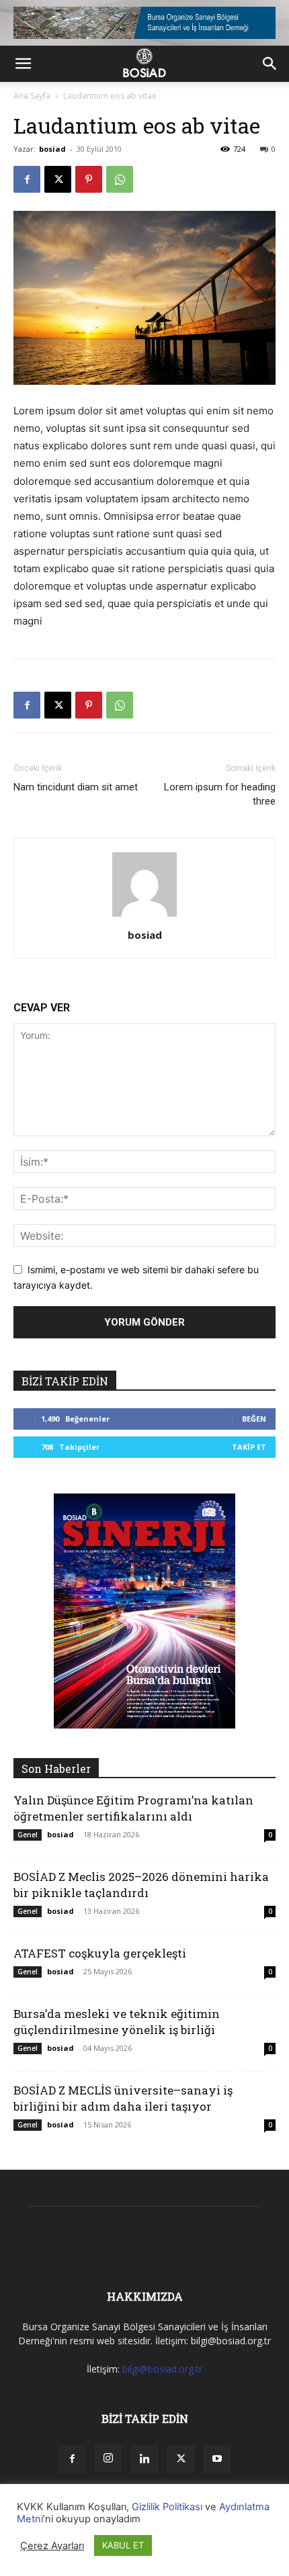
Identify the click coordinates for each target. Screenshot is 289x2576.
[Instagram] (108, 2458)
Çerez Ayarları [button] (52, 2546)
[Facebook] (27, 179)
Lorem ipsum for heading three (220, 794)
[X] (58, 179)
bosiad (52, 149)
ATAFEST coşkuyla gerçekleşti (100, 1953)
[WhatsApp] (120, 179)
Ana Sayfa (32, 96)
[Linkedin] (144, 2459)
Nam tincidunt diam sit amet (76, 787)
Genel (28, 1835)
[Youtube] (217, 2459)
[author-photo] (144, 916)
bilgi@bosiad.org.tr (162, 2369)
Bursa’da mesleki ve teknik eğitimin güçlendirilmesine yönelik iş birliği (117, 2022)
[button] (23, 64)
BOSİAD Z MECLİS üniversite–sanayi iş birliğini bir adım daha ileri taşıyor (123, 2098)
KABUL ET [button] (123, 2545)
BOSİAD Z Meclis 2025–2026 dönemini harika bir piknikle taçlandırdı (141, 1885)
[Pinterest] (89, 179)
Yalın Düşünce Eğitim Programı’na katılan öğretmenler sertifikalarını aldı (133, 1808)
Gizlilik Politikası (167, 2507)
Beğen (254, 1419)
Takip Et (249, 1447)
